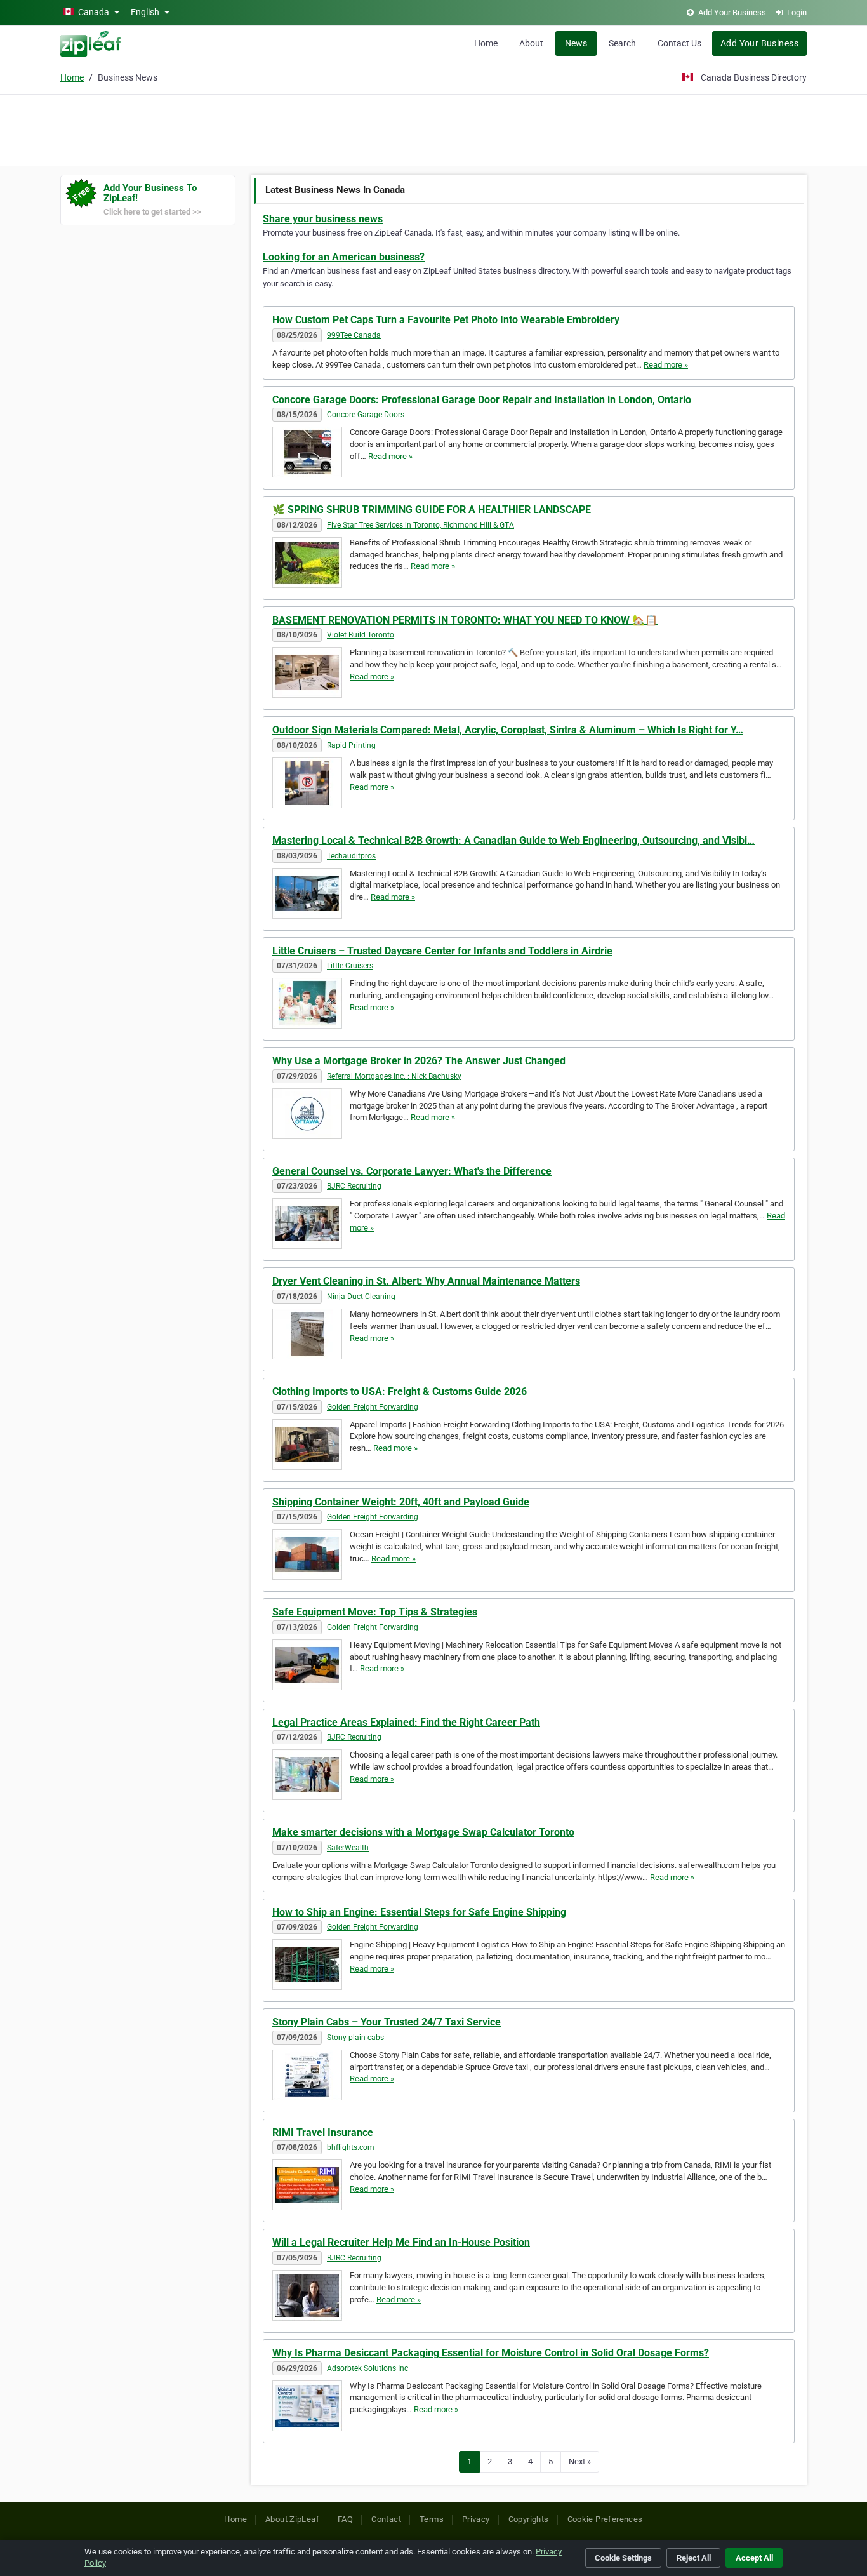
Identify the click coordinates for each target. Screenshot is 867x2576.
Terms (432, 2519)
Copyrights (529, 2519)
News (576, 43)
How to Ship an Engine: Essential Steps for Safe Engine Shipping (419, 1912)
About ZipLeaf (292, 2519)
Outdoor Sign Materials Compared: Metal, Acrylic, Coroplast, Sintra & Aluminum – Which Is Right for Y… (508, 730)
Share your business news (323, 219)
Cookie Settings (623, 2558)
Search (622, 43)
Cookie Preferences (605, 2519)
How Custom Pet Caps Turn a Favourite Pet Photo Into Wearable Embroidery (446, 320)
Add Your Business (759, 43)
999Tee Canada (354, 335)
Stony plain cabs (355, 2038)
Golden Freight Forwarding (373, 1407)
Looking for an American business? (344, 257)
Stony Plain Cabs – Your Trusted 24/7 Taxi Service (387, 2022)
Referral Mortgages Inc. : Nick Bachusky (394, 1076)
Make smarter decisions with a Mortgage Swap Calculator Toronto (423, 1832)
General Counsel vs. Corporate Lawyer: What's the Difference (412, 1171)
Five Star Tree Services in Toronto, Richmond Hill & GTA (420, 525)
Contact (386, 2519)
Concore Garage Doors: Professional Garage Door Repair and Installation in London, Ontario (482, 400)
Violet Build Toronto (361, 635)
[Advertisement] (433, 128)
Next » (580, 2461)
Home (486, 43)
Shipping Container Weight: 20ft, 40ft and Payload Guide (401, 1502)
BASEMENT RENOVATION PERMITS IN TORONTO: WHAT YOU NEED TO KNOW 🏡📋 (465, 620)
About (531, 43)
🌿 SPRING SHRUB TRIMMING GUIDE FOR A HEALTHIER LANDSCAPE (432, 510)
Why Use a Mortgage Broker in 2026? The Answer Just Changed (419, 1061)
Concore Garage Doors (366, 415)
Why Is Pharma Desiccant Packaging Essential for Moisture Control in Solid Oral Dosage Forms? (491, 2353)
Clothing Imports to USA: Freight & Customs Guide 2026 (400, 1391)
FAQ (345, 2519)
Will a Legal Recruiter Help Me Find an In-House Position (401, 2242)
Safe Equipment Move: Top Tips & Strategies (375, 1612)
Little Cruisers (350, 966)
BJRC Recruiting (354, 1186)
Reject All (694, 2558)
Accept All (754, 2558)
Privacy (476, 2519)
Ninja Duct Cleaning (361, 1297)
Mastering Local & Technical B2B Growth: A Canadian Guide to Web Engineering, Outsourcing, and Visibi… (513, 840)
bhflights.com (351, 2147)
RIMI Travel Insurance (323, 2132)
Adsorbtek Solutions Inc (367, 2368)
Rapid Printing (351, 745)
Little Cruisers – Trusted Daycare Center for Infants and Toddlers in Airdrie (442, 951)
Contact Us (679, 43)
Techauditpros (351, 856)
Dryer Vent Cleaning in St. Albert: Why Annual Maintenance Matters (426, 1281)
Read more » (666, 365)
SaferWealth (348, 1848)
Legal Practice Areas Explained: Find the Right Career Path (406, 1722)
